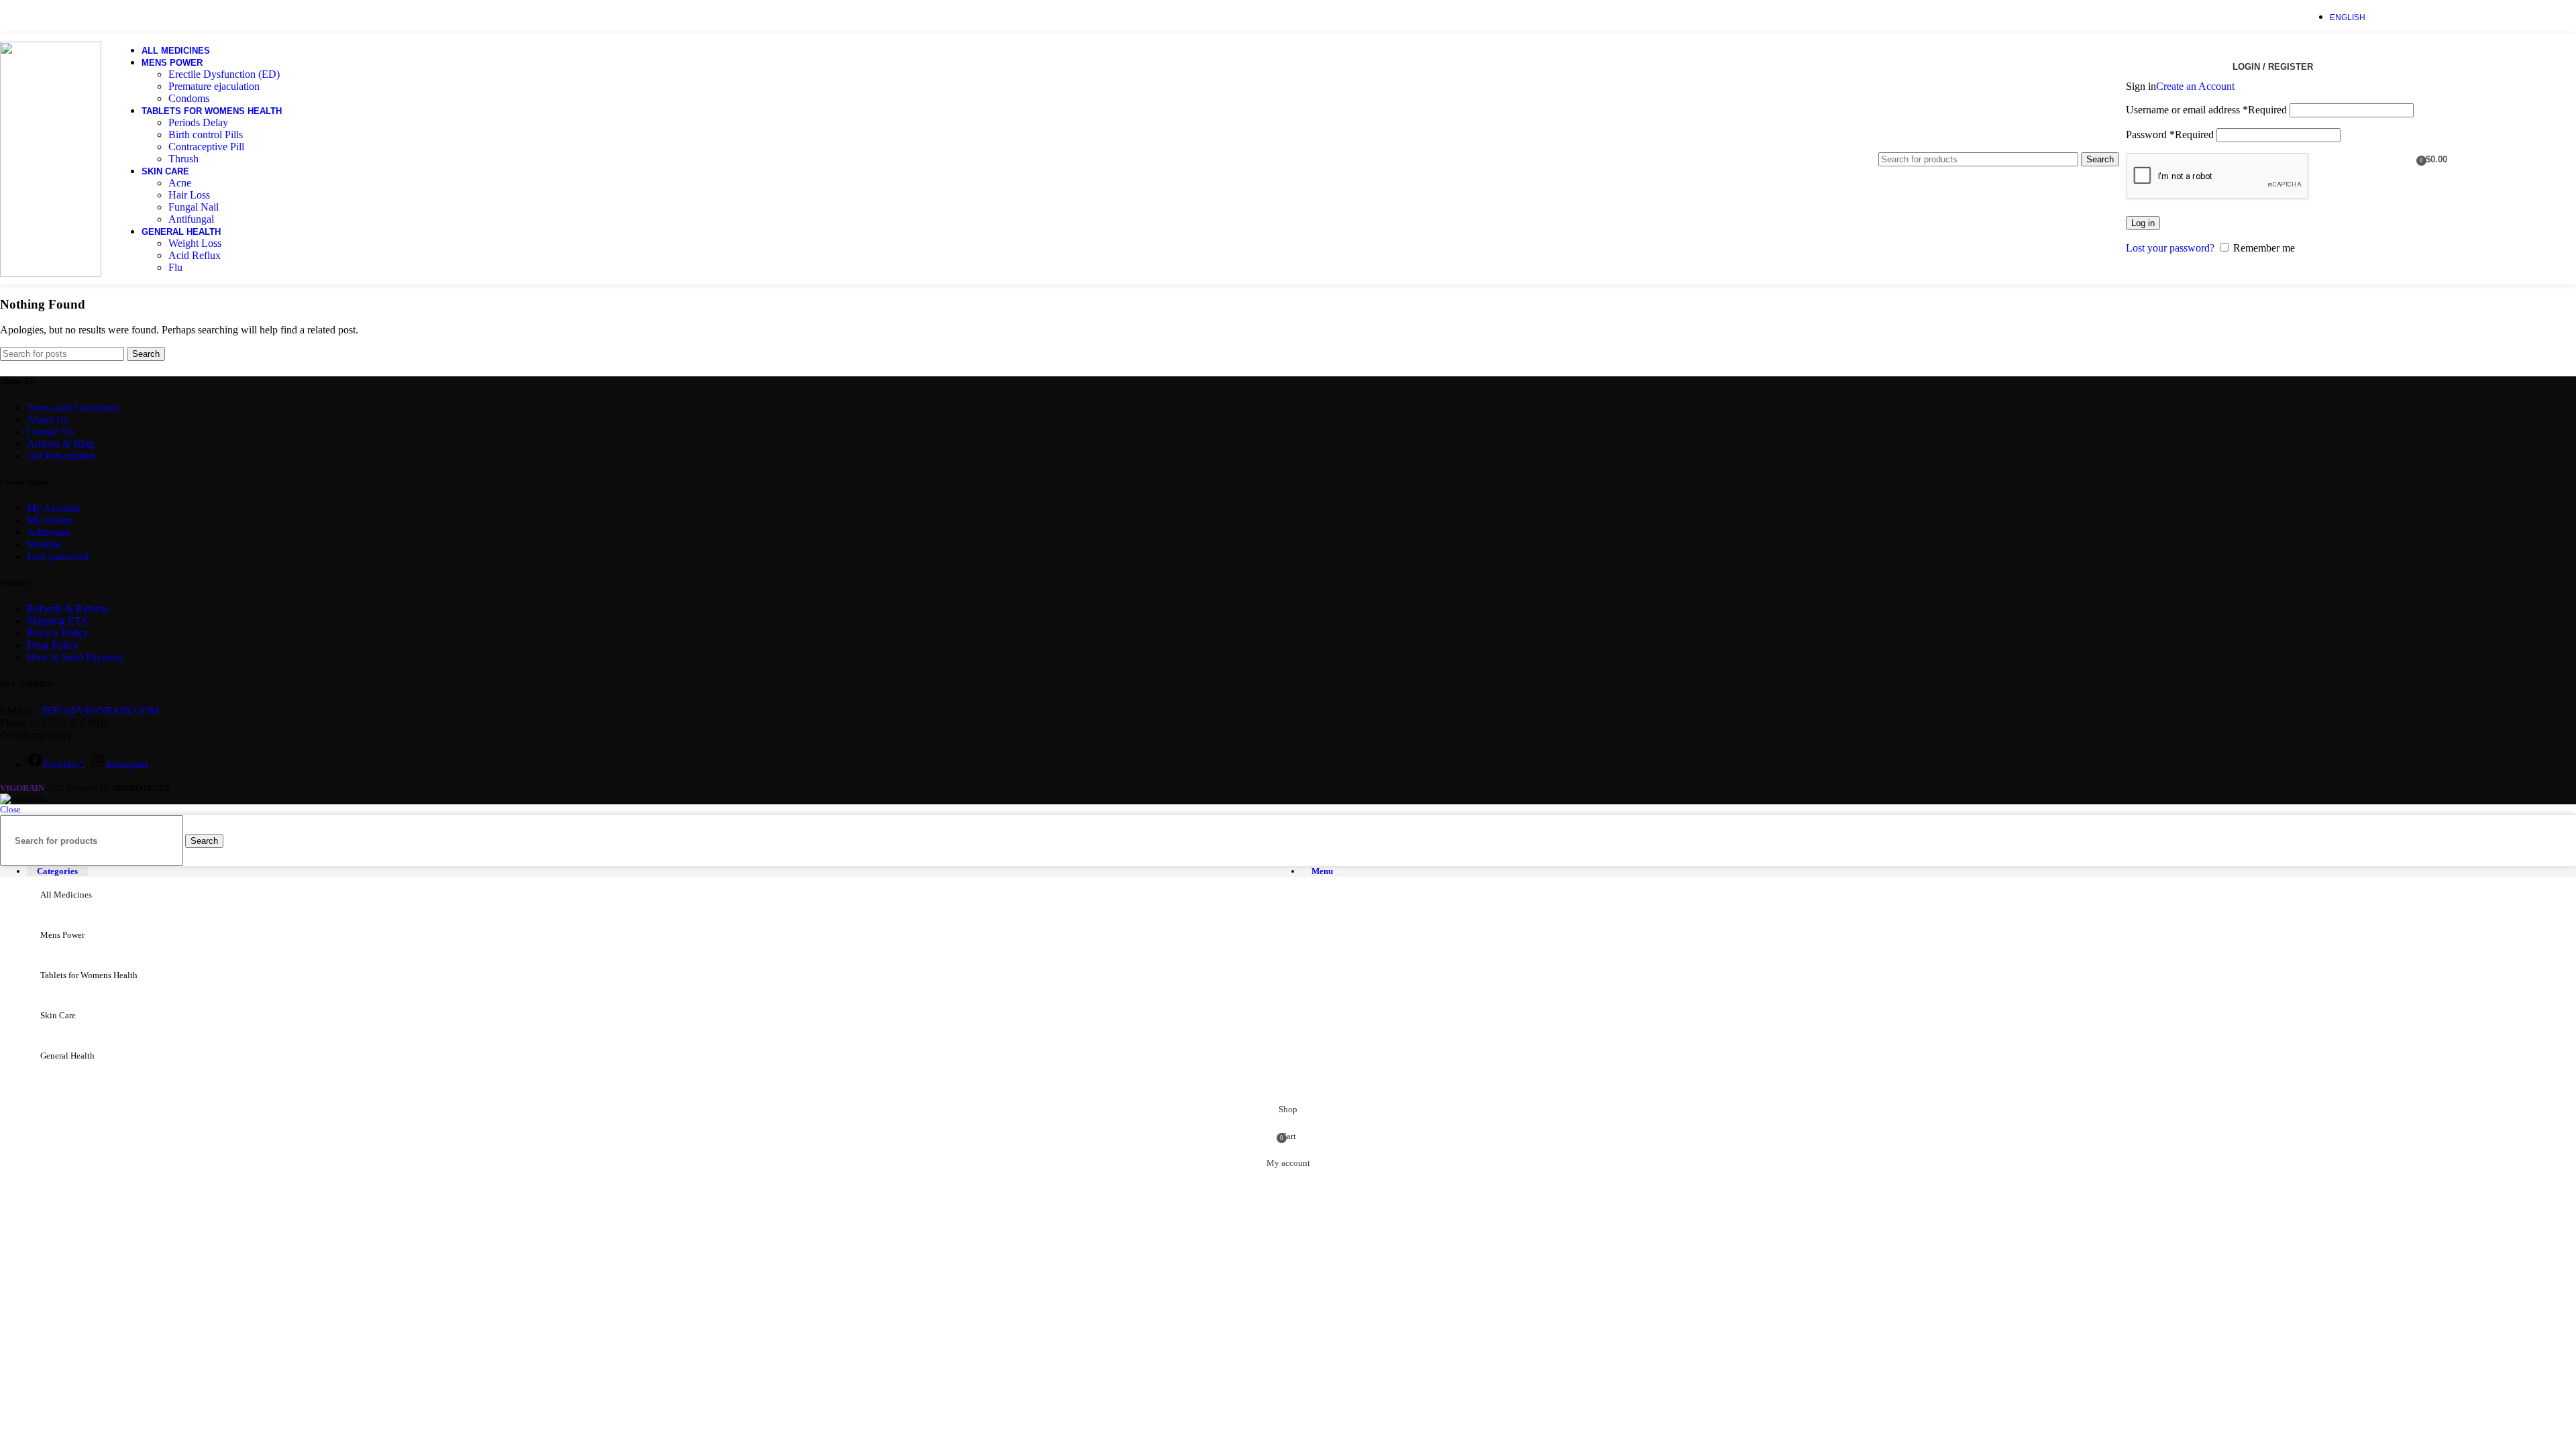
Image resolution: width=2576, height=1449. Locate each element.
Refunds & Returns (68, 609)
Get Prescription (61, 456)
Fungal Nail (194, 207)
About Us (48, 420)
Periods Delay (198, 122)
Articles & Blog (60, 444)
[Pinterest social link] (2439, 16)
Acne (180, 183)
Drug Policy (53, 645)
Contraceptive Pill (206, 147)
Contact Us (51, 432)
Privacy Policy (58, 633)
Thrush (183, 159)
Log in (2143, 223)
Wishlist (44, 544)
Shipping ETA (58, 621)
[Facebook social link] (2388, 16)
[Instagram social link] (2421, 16)
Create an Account (2195, 86)
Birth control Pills (206, 135)
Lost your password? (2170, 248)
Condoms (189, 98)
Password (2170, 135)
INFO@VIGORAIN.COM (100, 711)
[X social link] (2405, 16)
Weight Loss (195, 243)
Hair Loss (189, 195)
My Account (53, 508)
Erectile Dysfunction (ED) (224, 74)
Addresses (49, 532)
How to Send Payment (75, 657)
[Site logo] (51, 273)
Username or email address (2206, 110)
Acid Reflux (195, 255)
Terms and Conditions (73, 408)
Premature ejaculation (214, 86)
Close (10, 809)
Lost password (58, 556)
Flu (175, 267)
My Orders (50, 520)
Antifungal (191, 219)
